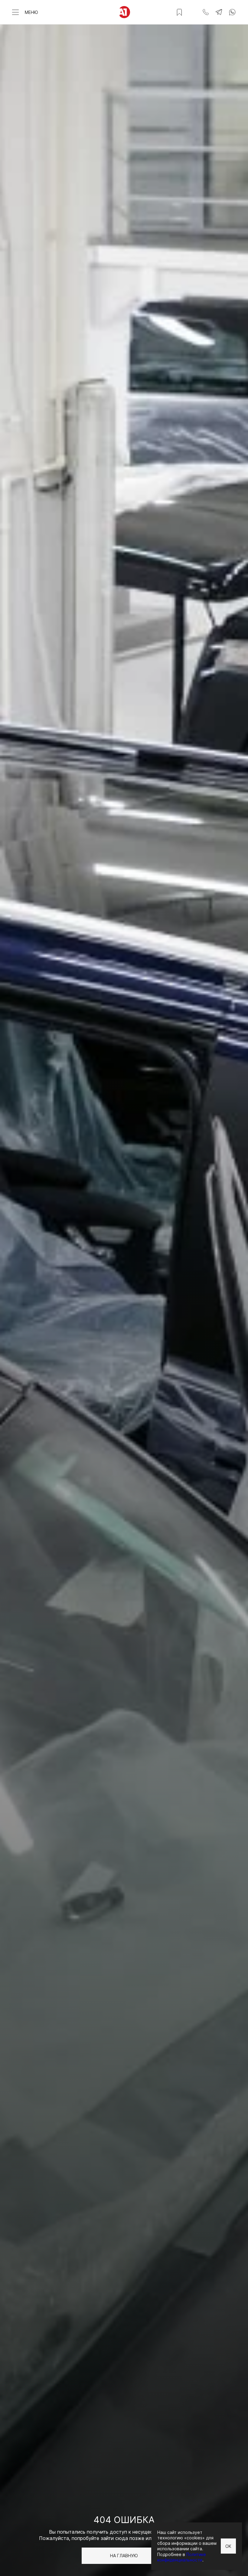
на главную (124, 2556)
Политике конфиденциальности (182, 2557)
